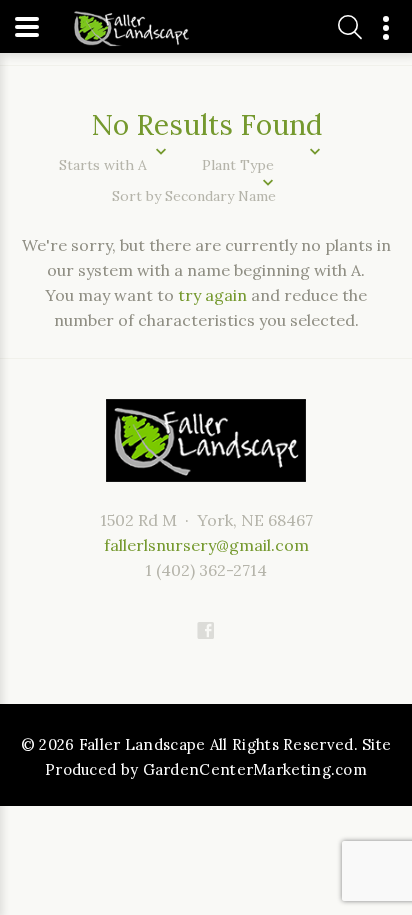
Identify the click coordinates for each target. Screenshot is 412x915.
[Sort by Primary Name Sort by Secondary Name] (206, 196)
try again (212, 295)
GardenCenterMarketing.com (255, 769)
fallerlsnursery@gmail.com (206, 545)
